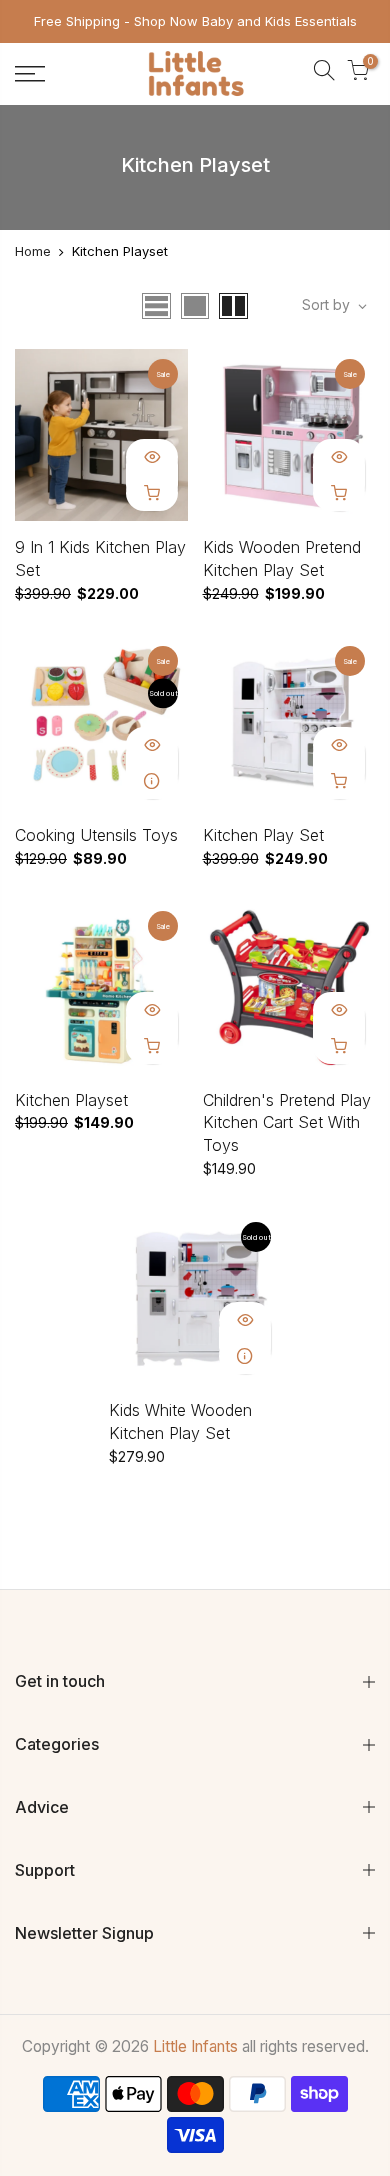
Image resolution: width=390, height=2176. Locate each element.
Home (33, 251)
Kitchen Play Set (263, 835)
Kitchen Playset (71, 1100)
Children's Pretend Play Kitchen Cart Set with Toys (287, 1123)
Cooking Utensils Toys (96, 835)
